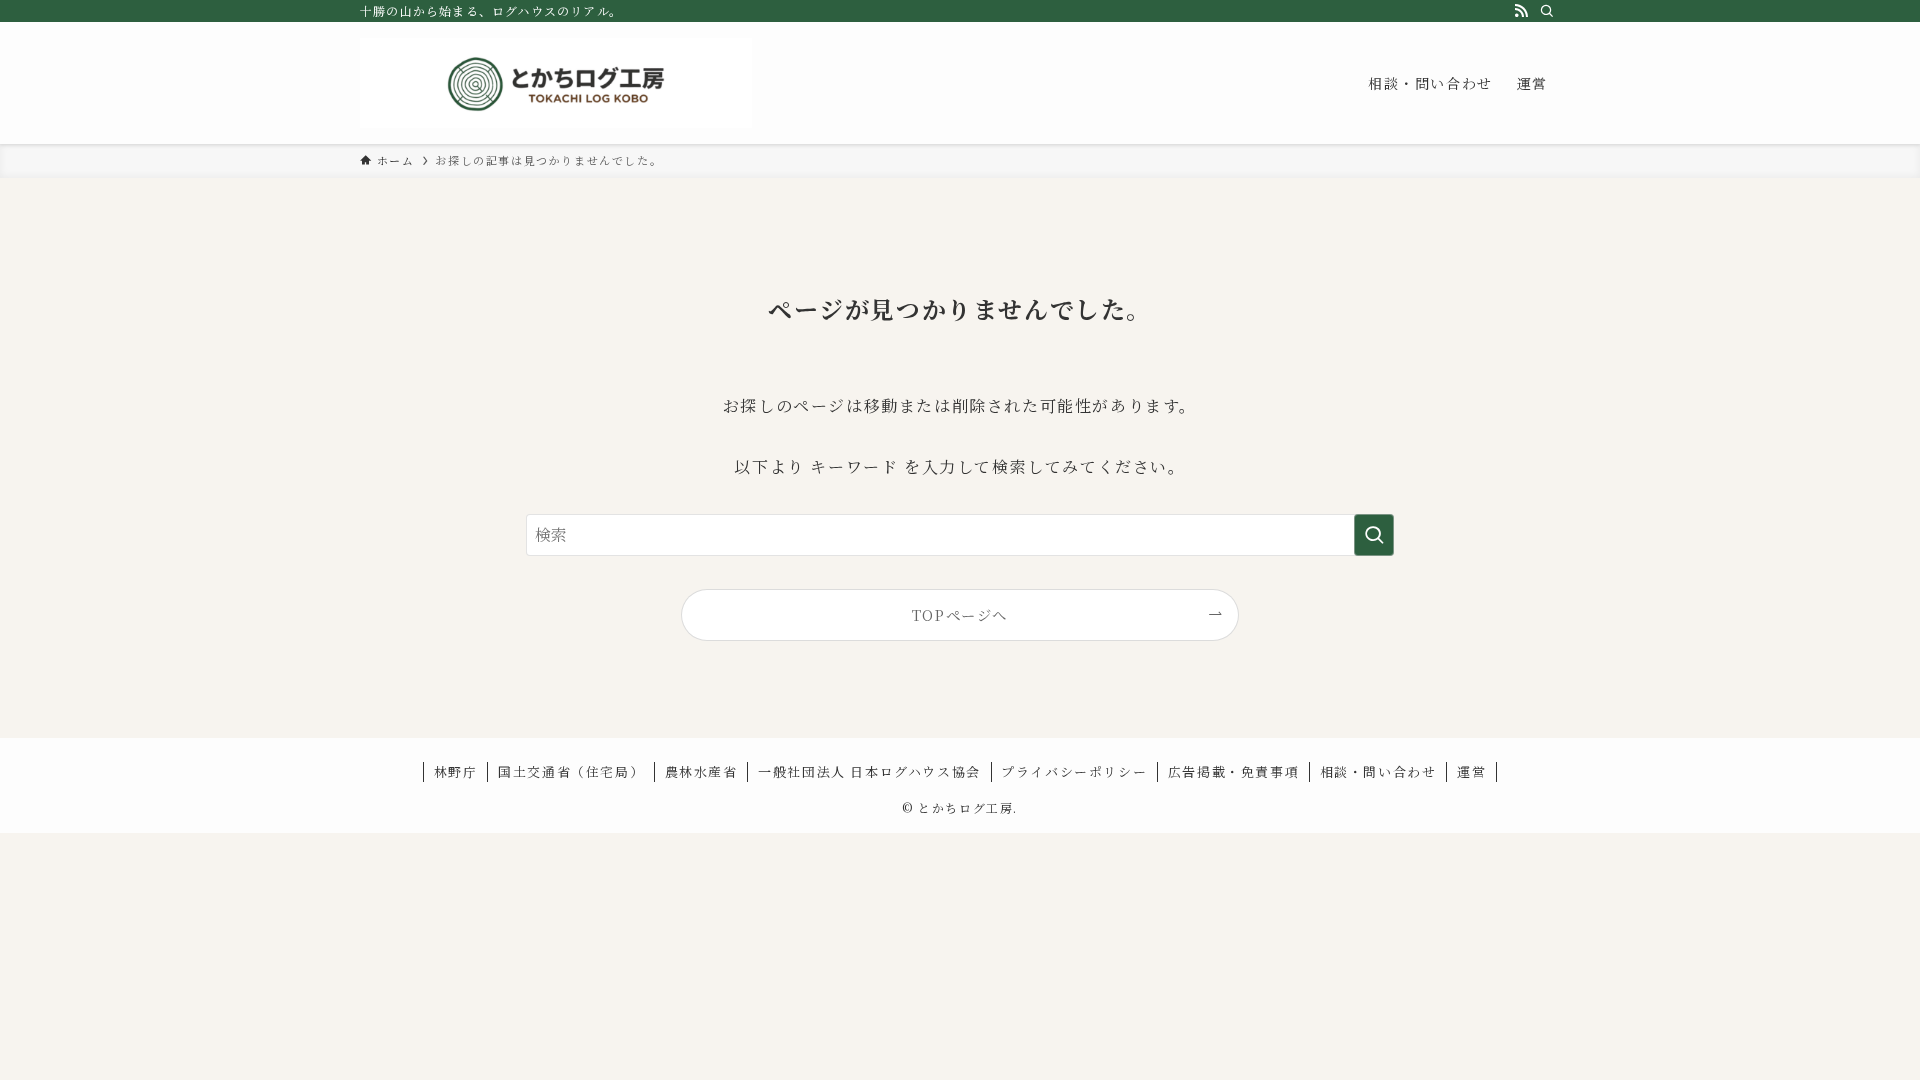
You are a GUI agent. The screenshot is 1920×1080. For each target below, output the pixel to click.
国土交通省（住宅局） (571, 771)
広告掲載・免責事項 (1233, 771)
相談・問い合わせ (1378, 771)
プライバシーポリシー (1074, 771)
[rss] (1521, 11)
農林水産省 (701, 771)
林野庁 (456, 771)
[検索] (1547, 11)
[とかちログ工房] (556, 83)
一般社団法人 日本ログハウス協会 (869, 771)
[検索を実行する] (1374, 535)
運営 (1471, 771)
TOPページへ (960, 614)
